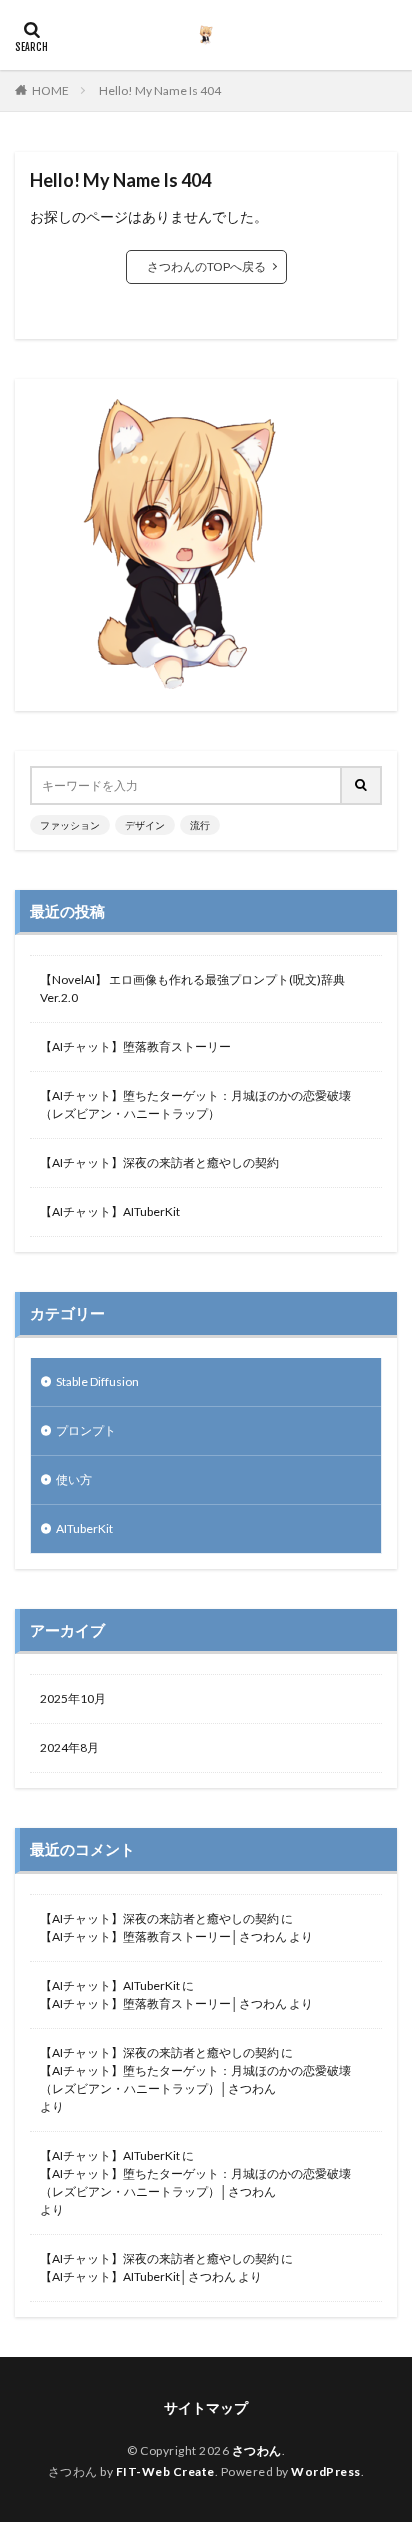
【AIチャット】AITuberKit (110, 1211)
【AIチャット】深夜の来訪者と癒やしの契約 (159, 1162)
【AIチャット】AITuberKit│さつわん (138, 2276)
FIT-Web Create (165, 2471)
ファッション (70, 825)
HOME (50, 90)
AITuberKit (84, 1528)
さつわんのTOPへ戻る (206, 266)
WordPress (326, 2471)
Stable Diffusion (97, 1381)
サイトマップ (206, 2407)
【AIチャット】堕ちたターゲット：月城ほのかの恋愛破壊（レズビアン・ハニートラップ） (195, 1104)
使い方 (74, 1479)
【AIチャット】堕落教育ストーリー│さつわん (163, 1936)
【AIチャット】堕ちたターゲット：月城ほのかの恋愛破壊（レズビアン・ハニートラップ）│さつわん (195, 2079)
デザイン (145, 825)
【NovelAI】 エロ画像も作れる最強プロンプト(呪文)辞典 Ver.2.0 (192, 988)
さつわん (257, 2450)
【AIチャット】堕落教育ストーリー (135, 1046)
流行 (200, 825)
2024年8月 (69, 1747)
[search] (362, 785)
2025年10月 (73, 1698)
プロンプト (86, 1430)
